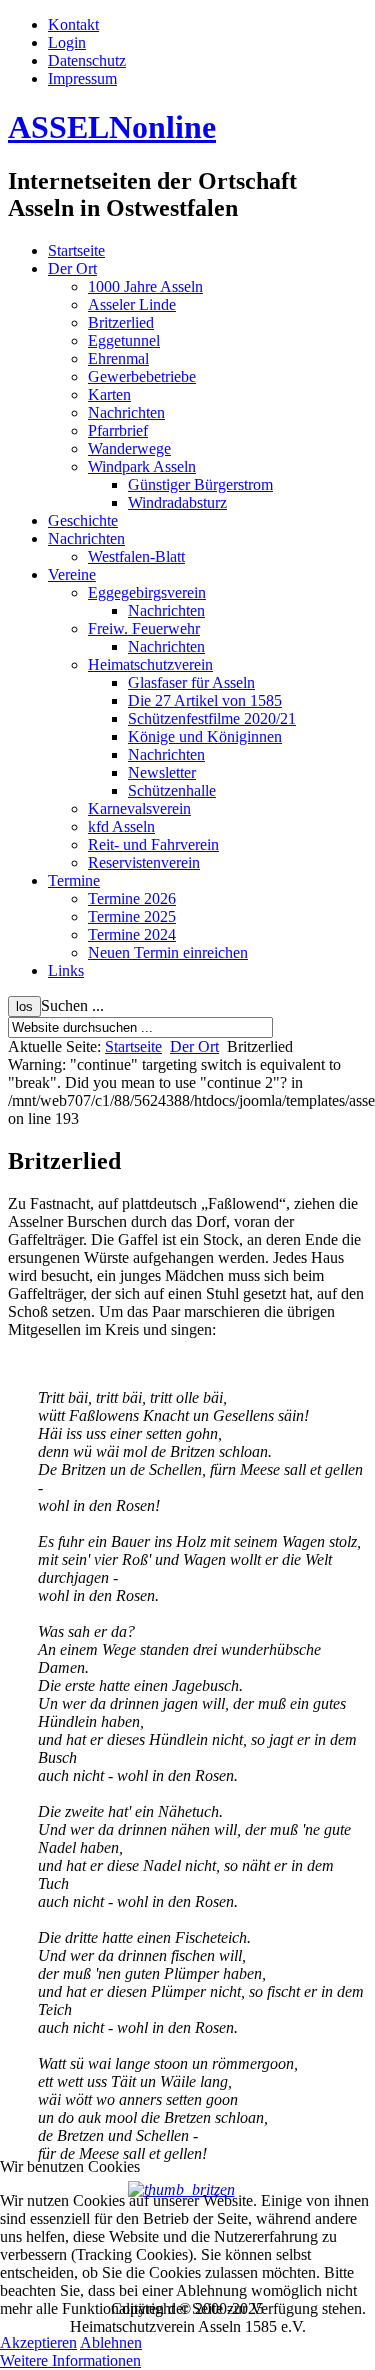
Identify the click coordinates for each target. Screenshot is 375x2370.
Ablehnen (111, 2342)
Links (66, 970)
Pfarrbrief (118, 430)
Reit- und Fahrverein (153, 844)
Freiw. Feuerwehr (144, 628)
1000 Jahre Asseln (145, 286)
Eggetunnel (124, 340)
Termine (74, 880)
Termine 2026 (132, 898)
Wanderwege (129, 448)
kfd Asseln (121, 826)
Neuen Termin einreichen (168, 952)
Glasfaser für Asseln (191, 682)
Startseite (76, 250)
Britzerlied (121, 322)
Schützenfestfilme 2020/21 (212, 718)
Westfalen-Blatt (136, 556)
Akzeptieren (38, 2342)
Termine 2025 (132, 916)
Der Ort (72, 268)
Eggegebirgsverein (147, 592)
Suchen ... (72, 1005)
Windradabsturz (177, 502)
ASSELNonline (112, 127)
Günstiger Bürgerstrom (200, 484)
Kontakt (73, 24)
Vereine (72, 574)
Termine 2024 (132, 934)
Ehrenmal (118, 358)
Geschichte (83, 520)
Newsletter (162, 772)
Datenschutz (87, 60)
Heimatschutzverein (150, 664)
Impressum (82, 78)
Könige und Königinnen (205, 736)
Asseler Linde (132, 304)
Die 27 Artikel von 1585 (205, 700)
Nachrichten (126, 412)
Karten (109, 394)
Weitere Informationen (70, 2360)
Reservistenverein (144, 862)
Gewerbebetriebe (142, 376)
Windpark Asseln (142, 466)
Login (67, 42)
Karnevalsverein (139, 808)
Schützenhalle (172, 790)
